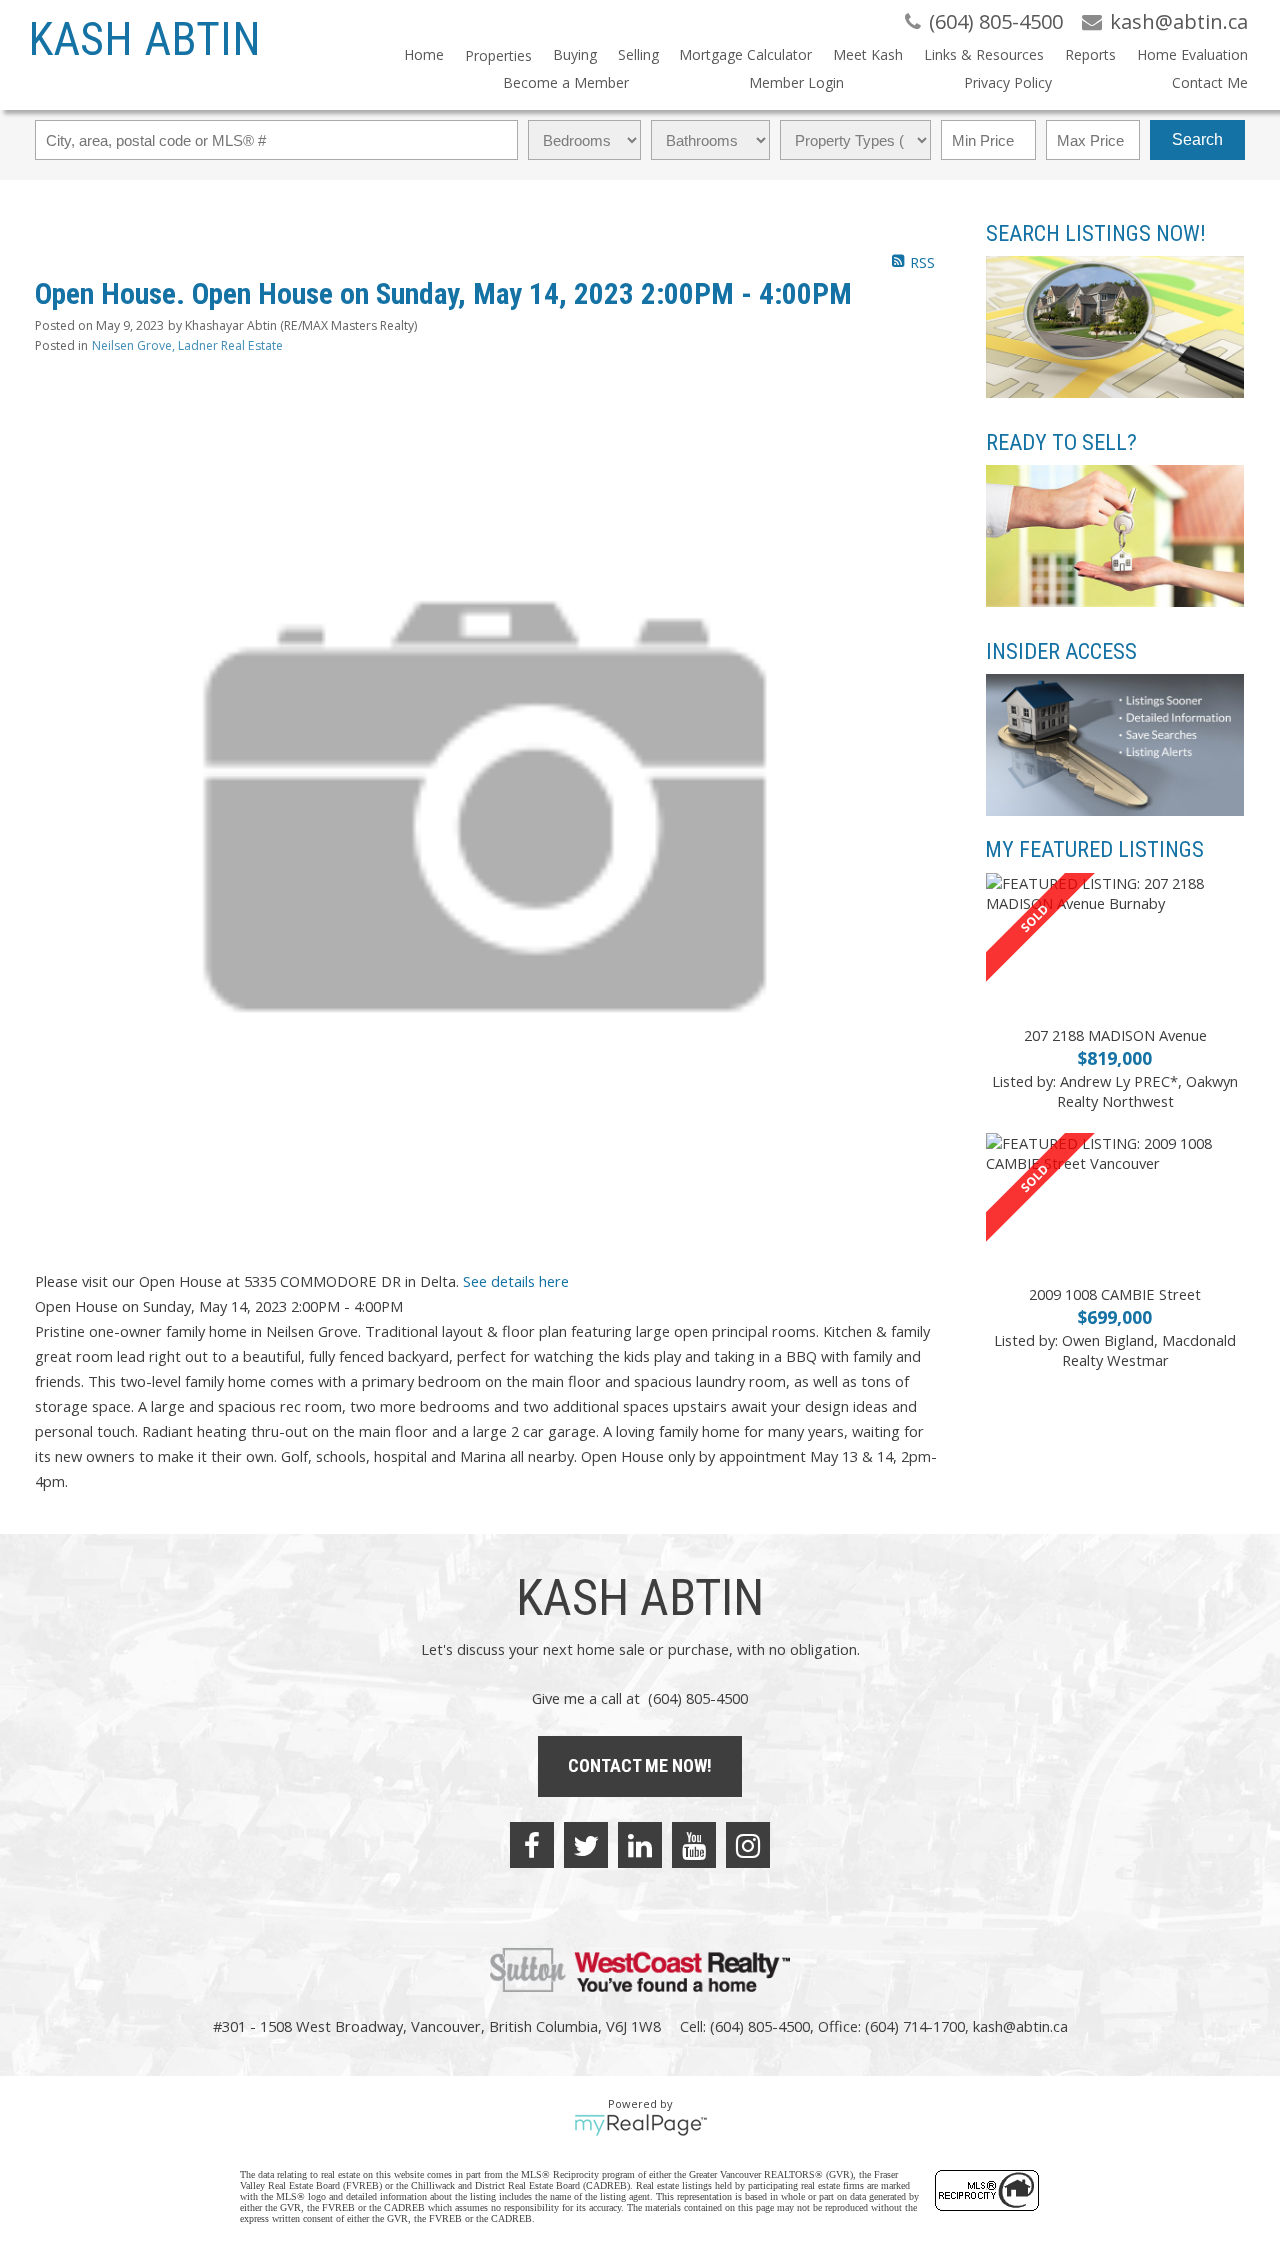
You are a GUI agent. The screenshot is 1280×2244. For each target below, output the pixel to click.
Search (1197, 139)
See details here (516, 1281)
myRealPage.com (640, 2125)
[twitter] (586, 1845)
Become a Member (566, 82)
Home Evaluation (1192, 54)
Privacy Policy (1008, 82)
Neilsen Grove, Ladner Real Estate (187, 345)
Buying (575, 54)
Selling (638, 54)
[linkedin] (640, 1845)
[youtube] (694, 1845)
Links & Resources (984, 54)
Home (424, 54)
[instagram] (748, 1845)
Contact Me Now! (640, 1765)
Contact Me (1210, 82)
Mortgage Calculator (745, 54)
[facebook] (532, 1845)
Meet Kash (868, 54)
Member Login (796, 82)
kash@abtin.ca (1020, 2026)
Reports (1090, 54)
